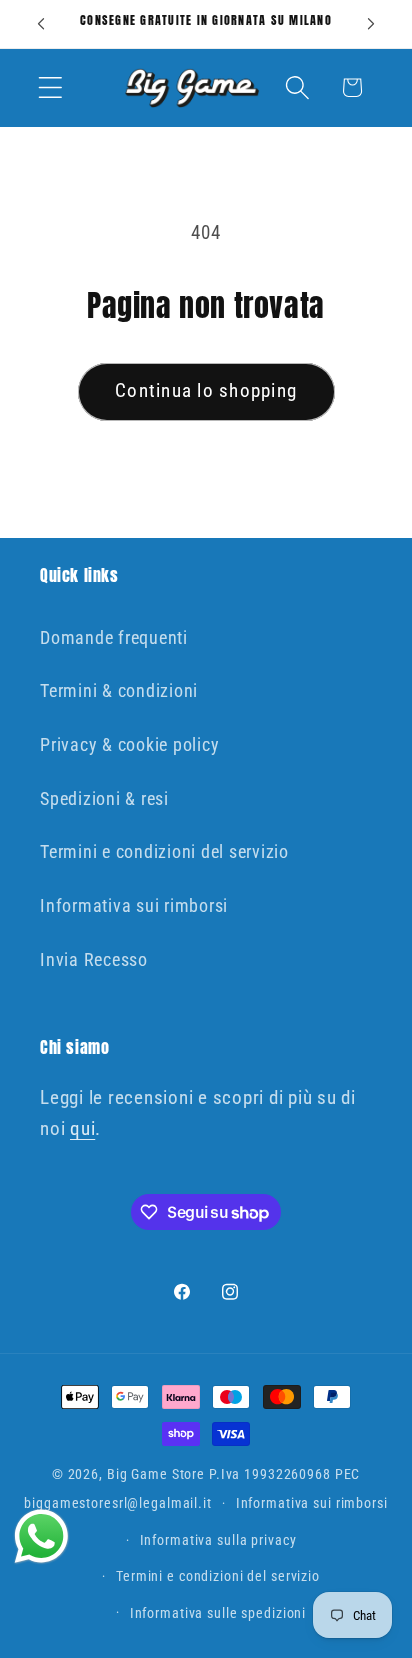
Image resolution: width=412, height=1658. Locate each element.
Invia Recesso (94, 960)
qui (82, 1129)
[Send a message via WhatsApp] (41, 1536)
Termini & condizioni (119, 691)
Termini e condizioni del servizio (164, 852)
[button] (50, 87)
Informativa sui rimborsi (134, 906)
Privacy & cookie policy (129, 745)
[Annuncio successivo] (371, 24)
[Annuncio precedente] (41, 24)
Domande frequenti (114, 638)
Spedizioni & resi (104, 799)
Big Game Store (156, 1474)
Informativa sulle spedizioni (218, 1613)
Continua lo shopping (206, 391)
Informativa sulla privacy (218, 1540)
